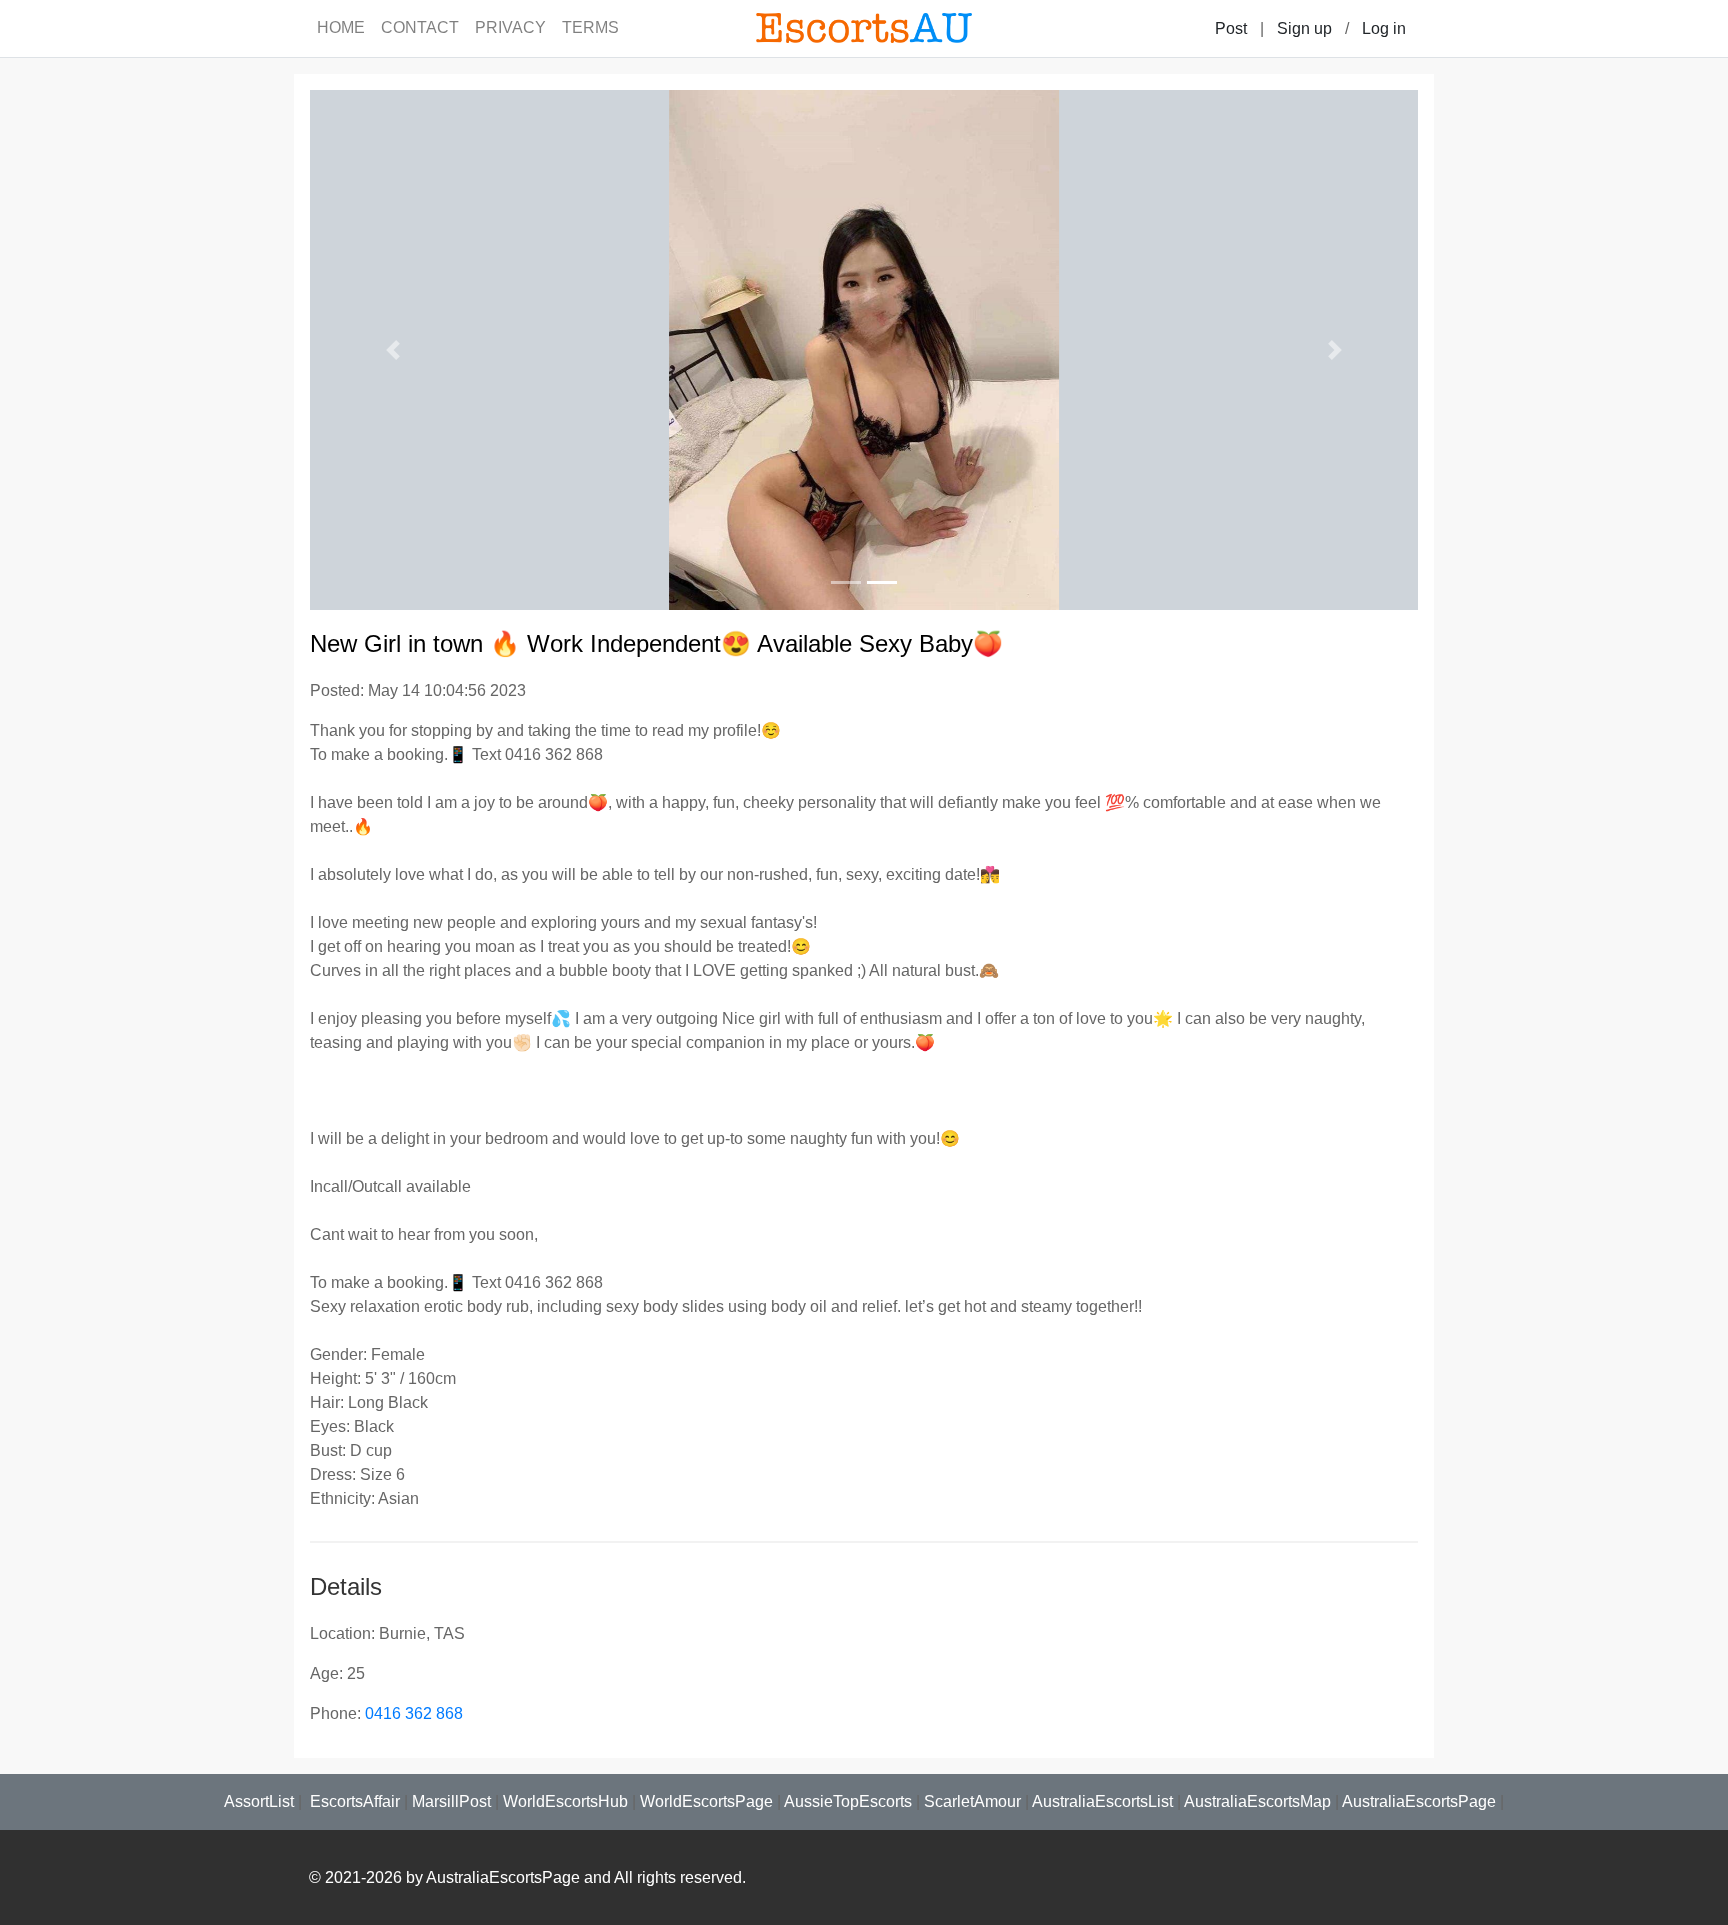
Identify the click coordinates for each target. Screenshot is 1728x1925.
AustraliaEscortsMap (1257, 1801)
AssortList (259, 1801)
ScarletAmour (972, 1801)
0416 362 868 (414, 1713)
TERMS (590, 27)
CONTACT (420, 27)
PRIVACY (510, 27)
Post (1231, 28)
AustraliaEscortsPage (1419, 1801)
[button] (393, 350)
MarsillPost (451, 1801)
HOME (341, 27)
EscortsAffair (353, 1801)
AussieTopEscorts (848, 1801)
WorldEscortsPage (706, 1801)
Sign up (1304, 28)
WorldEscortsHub (565, 1801)
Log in (1384, 28)
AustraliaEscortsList (1102, 1801)
